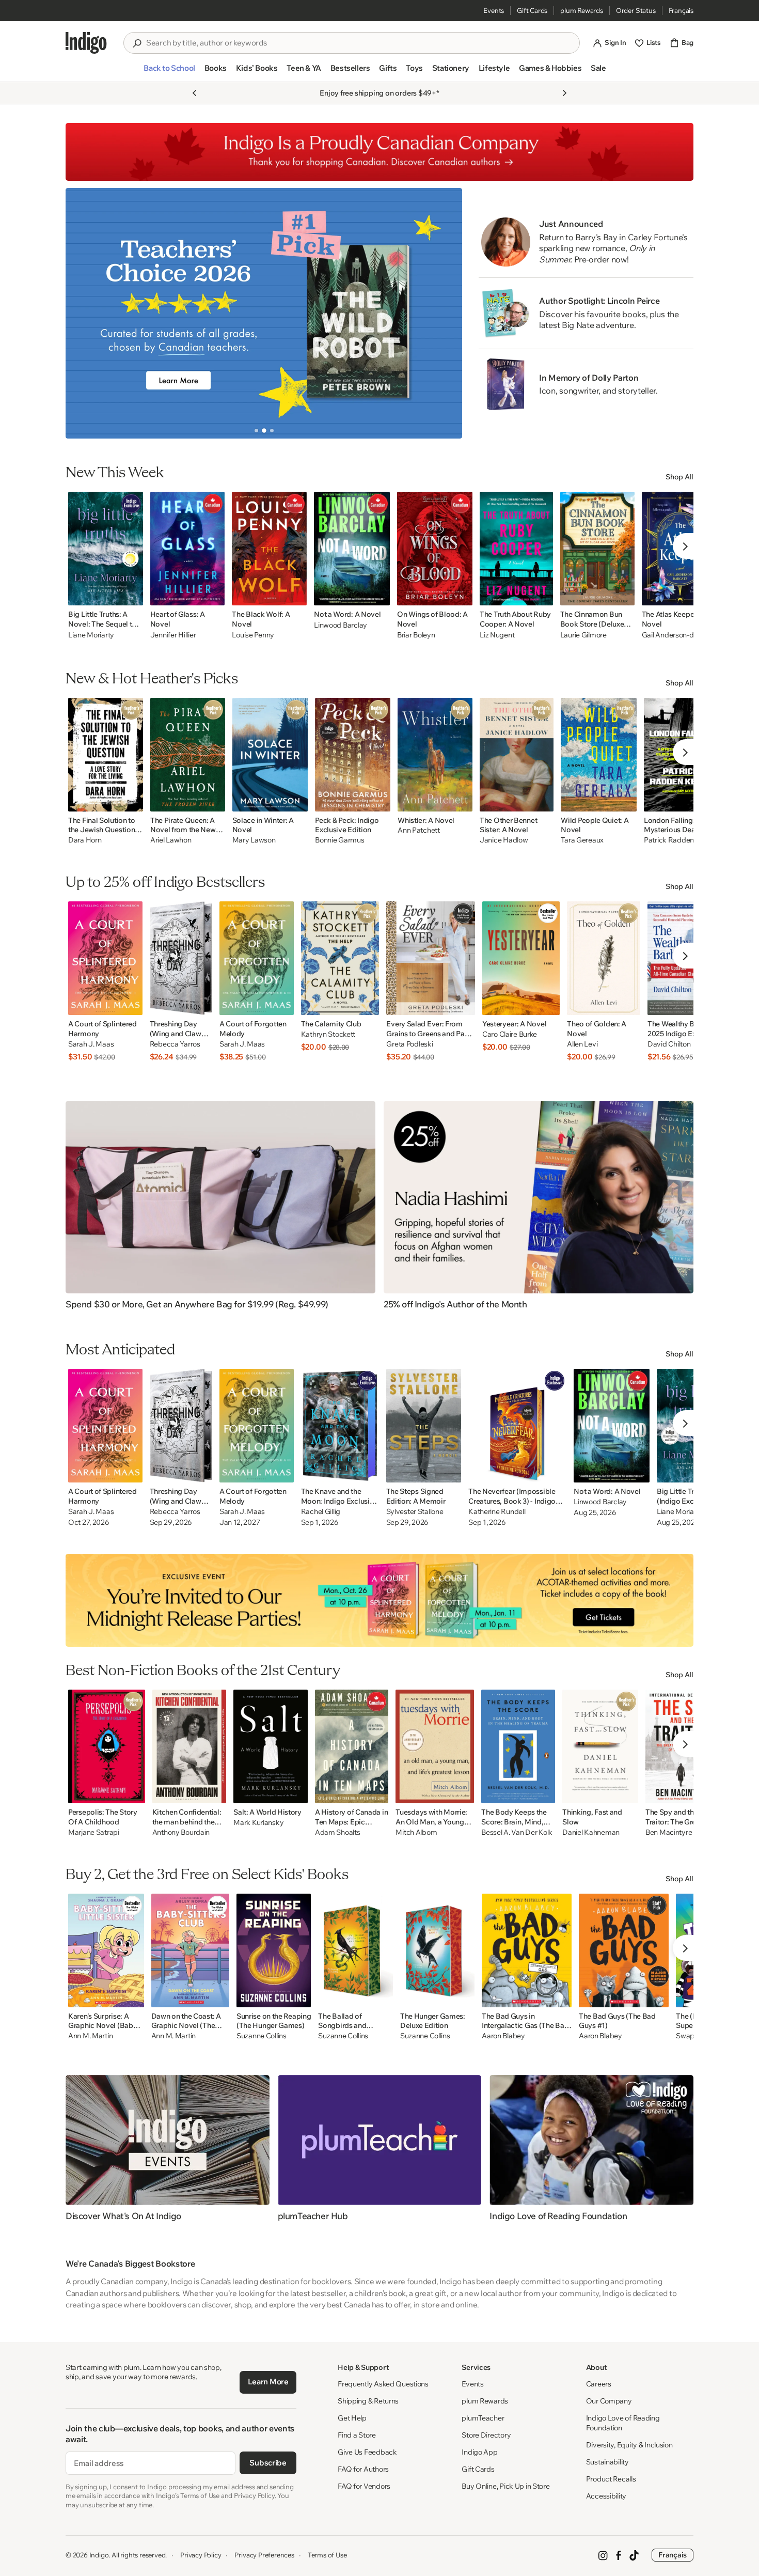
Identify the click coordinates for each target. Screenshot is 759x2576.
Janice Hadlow (504, 840)
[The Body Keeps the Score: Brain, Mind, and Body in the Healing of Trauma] (518, 1746)
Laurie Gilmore (583, 635)
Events (494, 10)
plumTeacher (483, 2418)
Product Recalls (611, 2479)
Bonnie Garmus (339, 840)
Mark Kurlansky (258, 1823)
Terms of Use (327, 2555)
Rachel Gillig (321, 1512)
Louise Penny (253, 635)
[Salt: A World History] (271, 1746)
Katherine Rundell (497, 1512)
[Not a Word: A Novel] (352, 549)
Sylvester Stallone (415, 1512)
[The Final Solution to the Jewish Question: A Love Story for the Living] (106, 755)
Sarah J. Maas (91, 1044)
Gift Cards (532, 10)
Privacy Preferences (264, 2555)
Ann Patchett (419, 830)
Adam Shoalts (338, 1832)
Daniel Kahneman (591, 1832)
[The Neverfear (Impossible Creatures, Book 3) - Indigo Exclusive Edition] (517, 1426)
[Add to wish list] (132, 595)
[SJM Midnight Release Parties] (379, 1600)
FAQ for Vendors (364, 2486)
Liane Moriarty (91, 635)
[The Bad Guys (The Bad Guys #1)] (624, 1950)
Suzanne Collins (262, 2036)
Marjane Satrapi (94, 1832)
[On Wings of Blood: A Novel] (435, 549)
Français (681, 10)
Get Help (352, 2418)
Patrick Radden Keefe (679, 840)
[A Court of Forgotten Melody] (257, 958)
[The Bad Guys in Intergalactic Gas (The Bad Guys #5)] (527, 1950)
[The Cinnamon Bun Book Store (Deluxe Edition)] (597, 549)
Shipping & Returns (368, 2401)
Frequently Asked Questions (383, 2384)
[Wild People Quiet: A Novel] (599, 755)
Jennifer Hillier (173, 635)
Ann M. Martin (90, 2036)
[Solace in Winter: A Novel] (270, 755)
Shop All (679, 477)
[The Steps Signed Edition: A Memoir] (424, 1426)
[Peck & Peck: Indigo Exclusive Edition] (353, 755)
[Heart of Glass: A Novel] (188, 549)
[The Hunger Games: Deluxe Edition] (437, 1950)
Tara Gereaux (582, 840)
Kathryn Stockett (328, 1034)
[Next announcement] (564, 93)
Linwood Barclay (341, 625)
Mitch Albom (416, 1832)
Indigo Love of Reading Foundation (623, 2423)
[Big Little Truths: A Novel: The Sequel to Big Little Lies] (106, 549)
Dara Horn (85, 840)
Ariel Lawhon (171, 840)
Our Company (609, 2401)
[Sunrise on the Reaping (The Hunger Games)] (274, 1950)
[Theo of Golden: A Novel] (604, 958)
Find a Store (357, 2435)
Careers (599, 2384)
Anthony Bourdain (181, 1832)
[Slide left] (82, 313)
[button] (169, 72)
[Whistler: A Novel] (435, 755)
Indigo (99, 2555)
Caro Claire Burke (510, 1034)
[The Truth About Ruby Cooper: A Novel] (516, 549)
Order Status (636, 10)
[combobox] (359, 43)
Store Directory (486, 2435)
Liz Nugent (497, 635)
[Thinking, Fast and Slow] (600, 1746)
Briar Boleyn (416, 635)
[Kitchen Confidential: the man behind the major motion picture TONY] (189, 1746)
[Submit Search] (137, 43)
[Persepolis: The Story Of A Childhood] (107, 1746)
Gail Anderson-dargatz (678, 635)
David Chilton (669, 1044)
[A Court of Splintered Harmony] (105, 958)
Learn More (268, 2382)
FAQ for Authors (363, 2469)
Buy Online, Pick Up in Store (505, 2486)
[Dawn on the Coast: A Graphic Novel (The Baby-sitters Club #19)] (190, 1950)
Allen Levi (582, 1044)
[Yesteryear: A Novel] (521, 958)
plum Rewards (582, 10)
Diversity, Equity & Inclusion (629, 2445)
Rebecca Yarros (175, 1044)
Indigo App (479, 2452)
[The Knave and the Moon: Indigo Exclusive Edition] (340, 1426)
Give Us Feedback (367, 2452)
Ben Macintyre (669, 1832)
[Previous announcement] (195, 93)
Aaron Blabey (503, 2036)
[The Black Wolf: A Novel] (269, 549)
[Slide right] (446, 313)
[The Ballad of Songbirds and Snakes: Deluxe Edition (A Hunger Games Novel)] (355, 1950)
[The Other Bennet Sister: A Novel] (517, 755)
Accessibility (606, 2496)
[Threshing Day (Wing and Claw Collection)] (181, 958)
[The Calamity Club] (340, 958)
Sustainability (607, 2462)
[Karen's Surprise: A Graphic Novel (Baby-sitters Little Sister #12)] (106, 1950)
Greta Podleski (409, 1044)
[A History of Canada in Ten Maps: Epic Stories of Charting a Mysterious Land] (352, 1746)
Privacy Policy (201, 2555)
